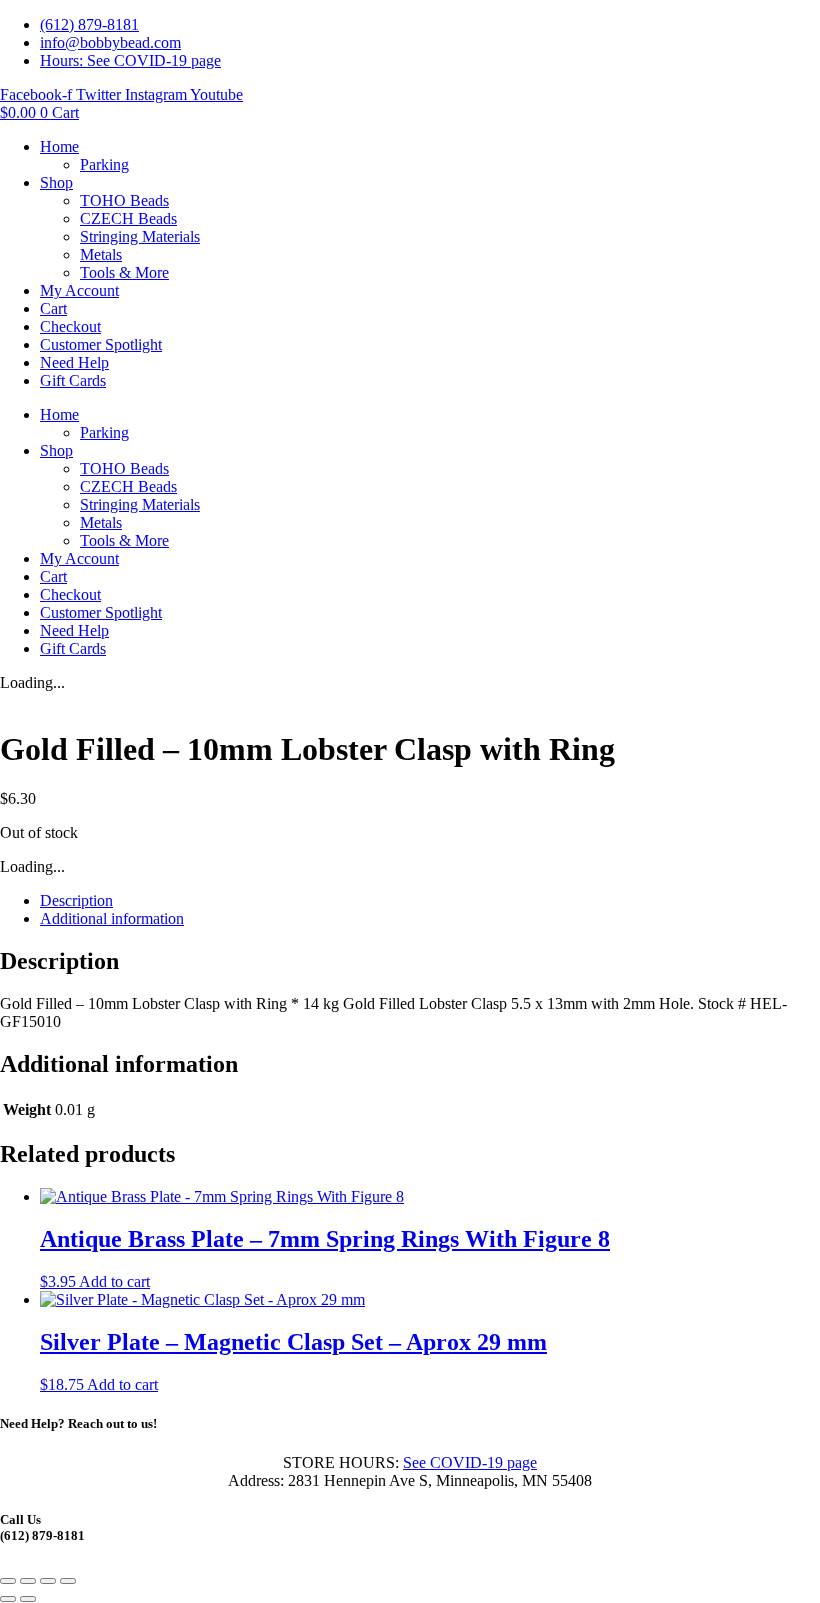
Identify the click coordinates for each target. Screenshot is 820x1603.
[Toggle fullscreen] (28, 1581)
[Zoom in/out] (8, 1581)
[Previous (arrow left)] (8, 1599)
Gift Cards (73, 380)
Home (59, 146)
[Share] (48, 1581)
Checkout (70, 326)
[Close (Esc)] (68, 1581)
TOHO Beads (124, 200)
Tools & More (124, 272)
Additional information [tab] (112, 918)
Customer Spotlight (101, 344)
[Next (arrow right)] (28, 1599)
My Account (79, 290)
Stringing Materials (140, 236)
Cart (53, 308)
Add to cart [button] (114, 1281)
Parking (104, 164)
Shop (56, 182)
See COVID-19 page (470, 1462)
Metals (101, 254)
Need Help (74, 362)
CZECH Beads (128, 218)
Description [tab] (76, 900)
